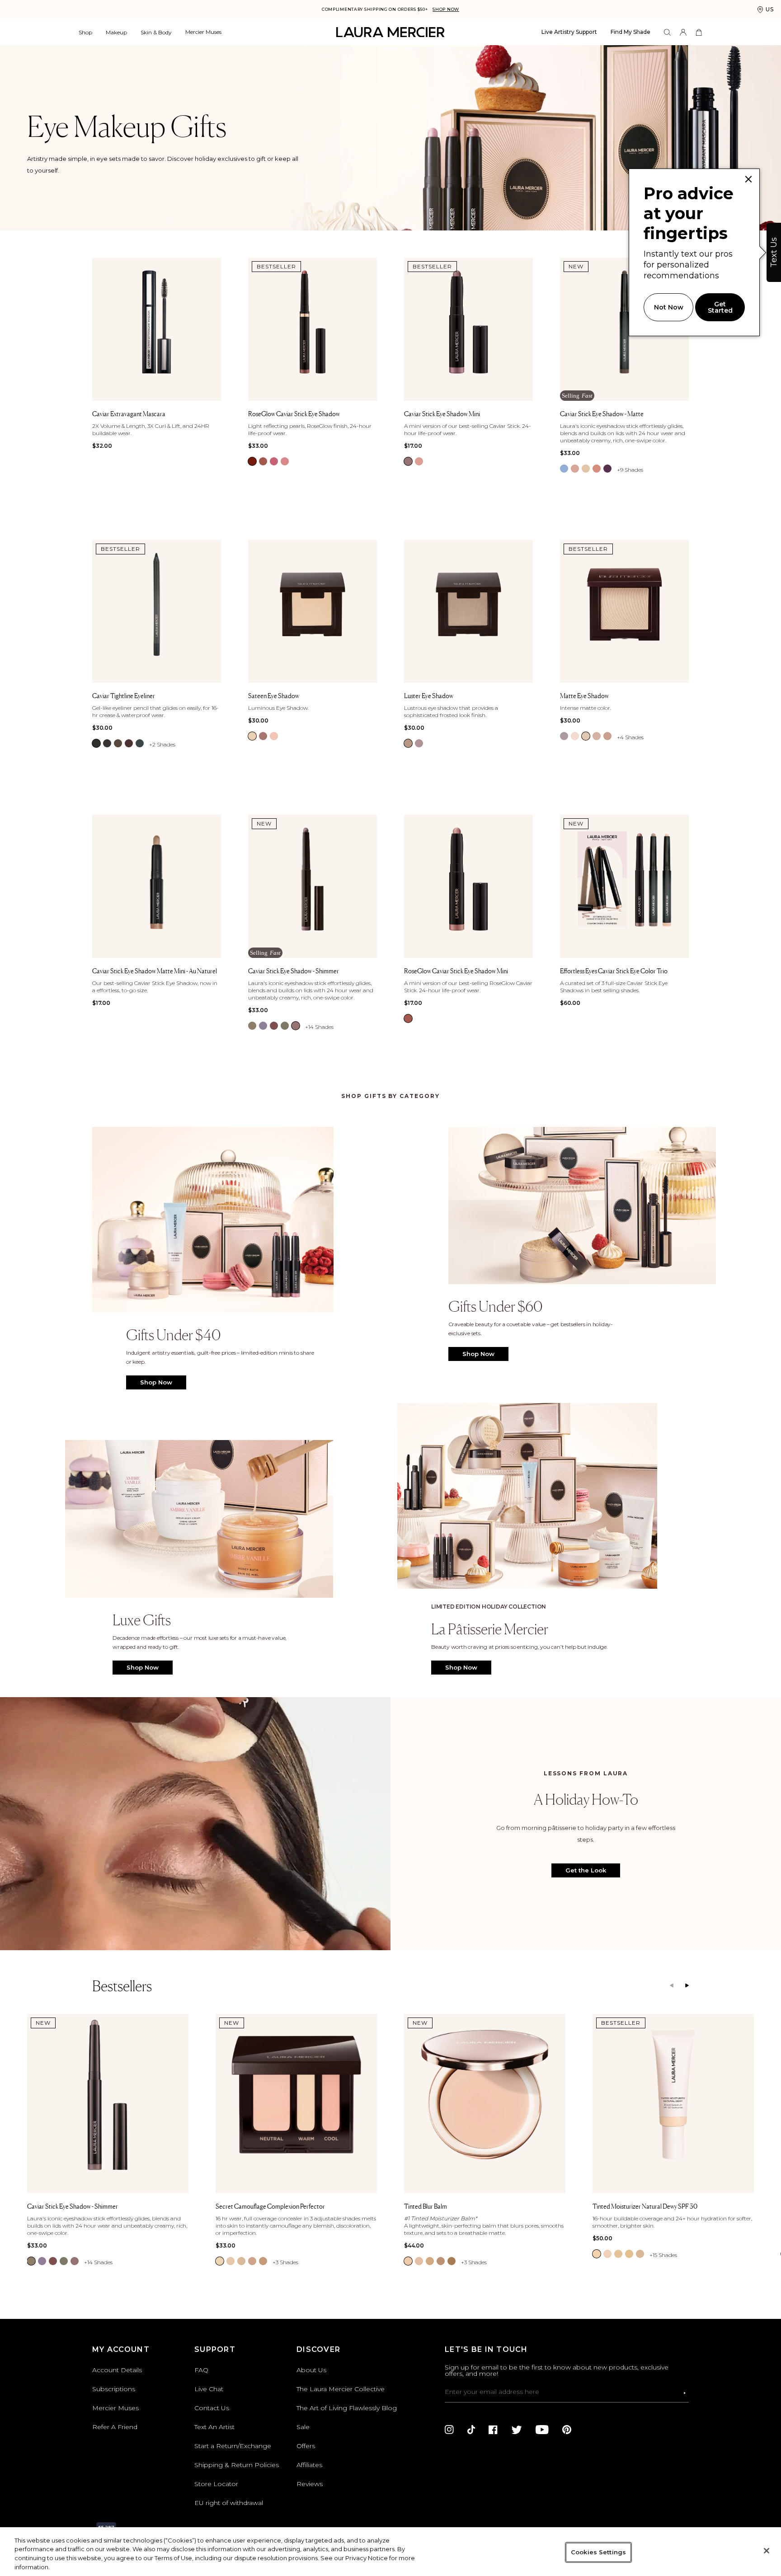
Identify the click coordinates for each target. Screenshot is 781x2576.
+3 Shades (285, 2262)
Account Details (117, 2370)
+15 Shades (663, 2255)
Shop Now (446, 9)
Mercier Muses (203, 32)
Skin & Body (156, 32)
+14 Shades (319, 1027)
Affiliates (309, 2465)
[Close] (767, 2551)
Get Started (720, 307)
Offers (306, 2446)
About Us (311, 2370)
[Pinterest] (567, 2430)
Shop (85, 32)
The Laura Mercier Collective (341, 2389)
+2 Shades (162, 744)
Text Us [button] (774, 252)
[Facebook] (493, 2430)
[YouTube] (542, 2430)
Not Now (669, 307)
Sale (303, 2427)
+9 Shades (630, 470)
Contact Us (212, 2408)
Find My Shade (630, 32)
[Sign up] (685, 2393)
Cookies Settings (598, 2552)
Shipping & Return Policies (237, 2465)
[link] (252, 461)
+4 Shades (630, 737)
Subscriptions (114, 2389)
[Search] (667, 32)
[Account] (683, 32)
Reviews (310, 2484)
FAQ (201, 2370)
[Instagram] (449, 2430)
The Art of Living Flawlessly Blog (347, 2408)
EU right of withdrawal (229, 2503)
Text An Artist (214, 2427)
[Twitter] (517, 2430)
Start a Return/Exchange (233, 2446)
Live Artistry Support (569, 32)
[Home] (390, 32)
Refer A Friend (115, 2427)
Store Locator (216, 2484)
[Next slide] (687, 1986)
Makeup (116, 32)
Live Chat (209, 2389)
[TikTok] (471, 2430)
